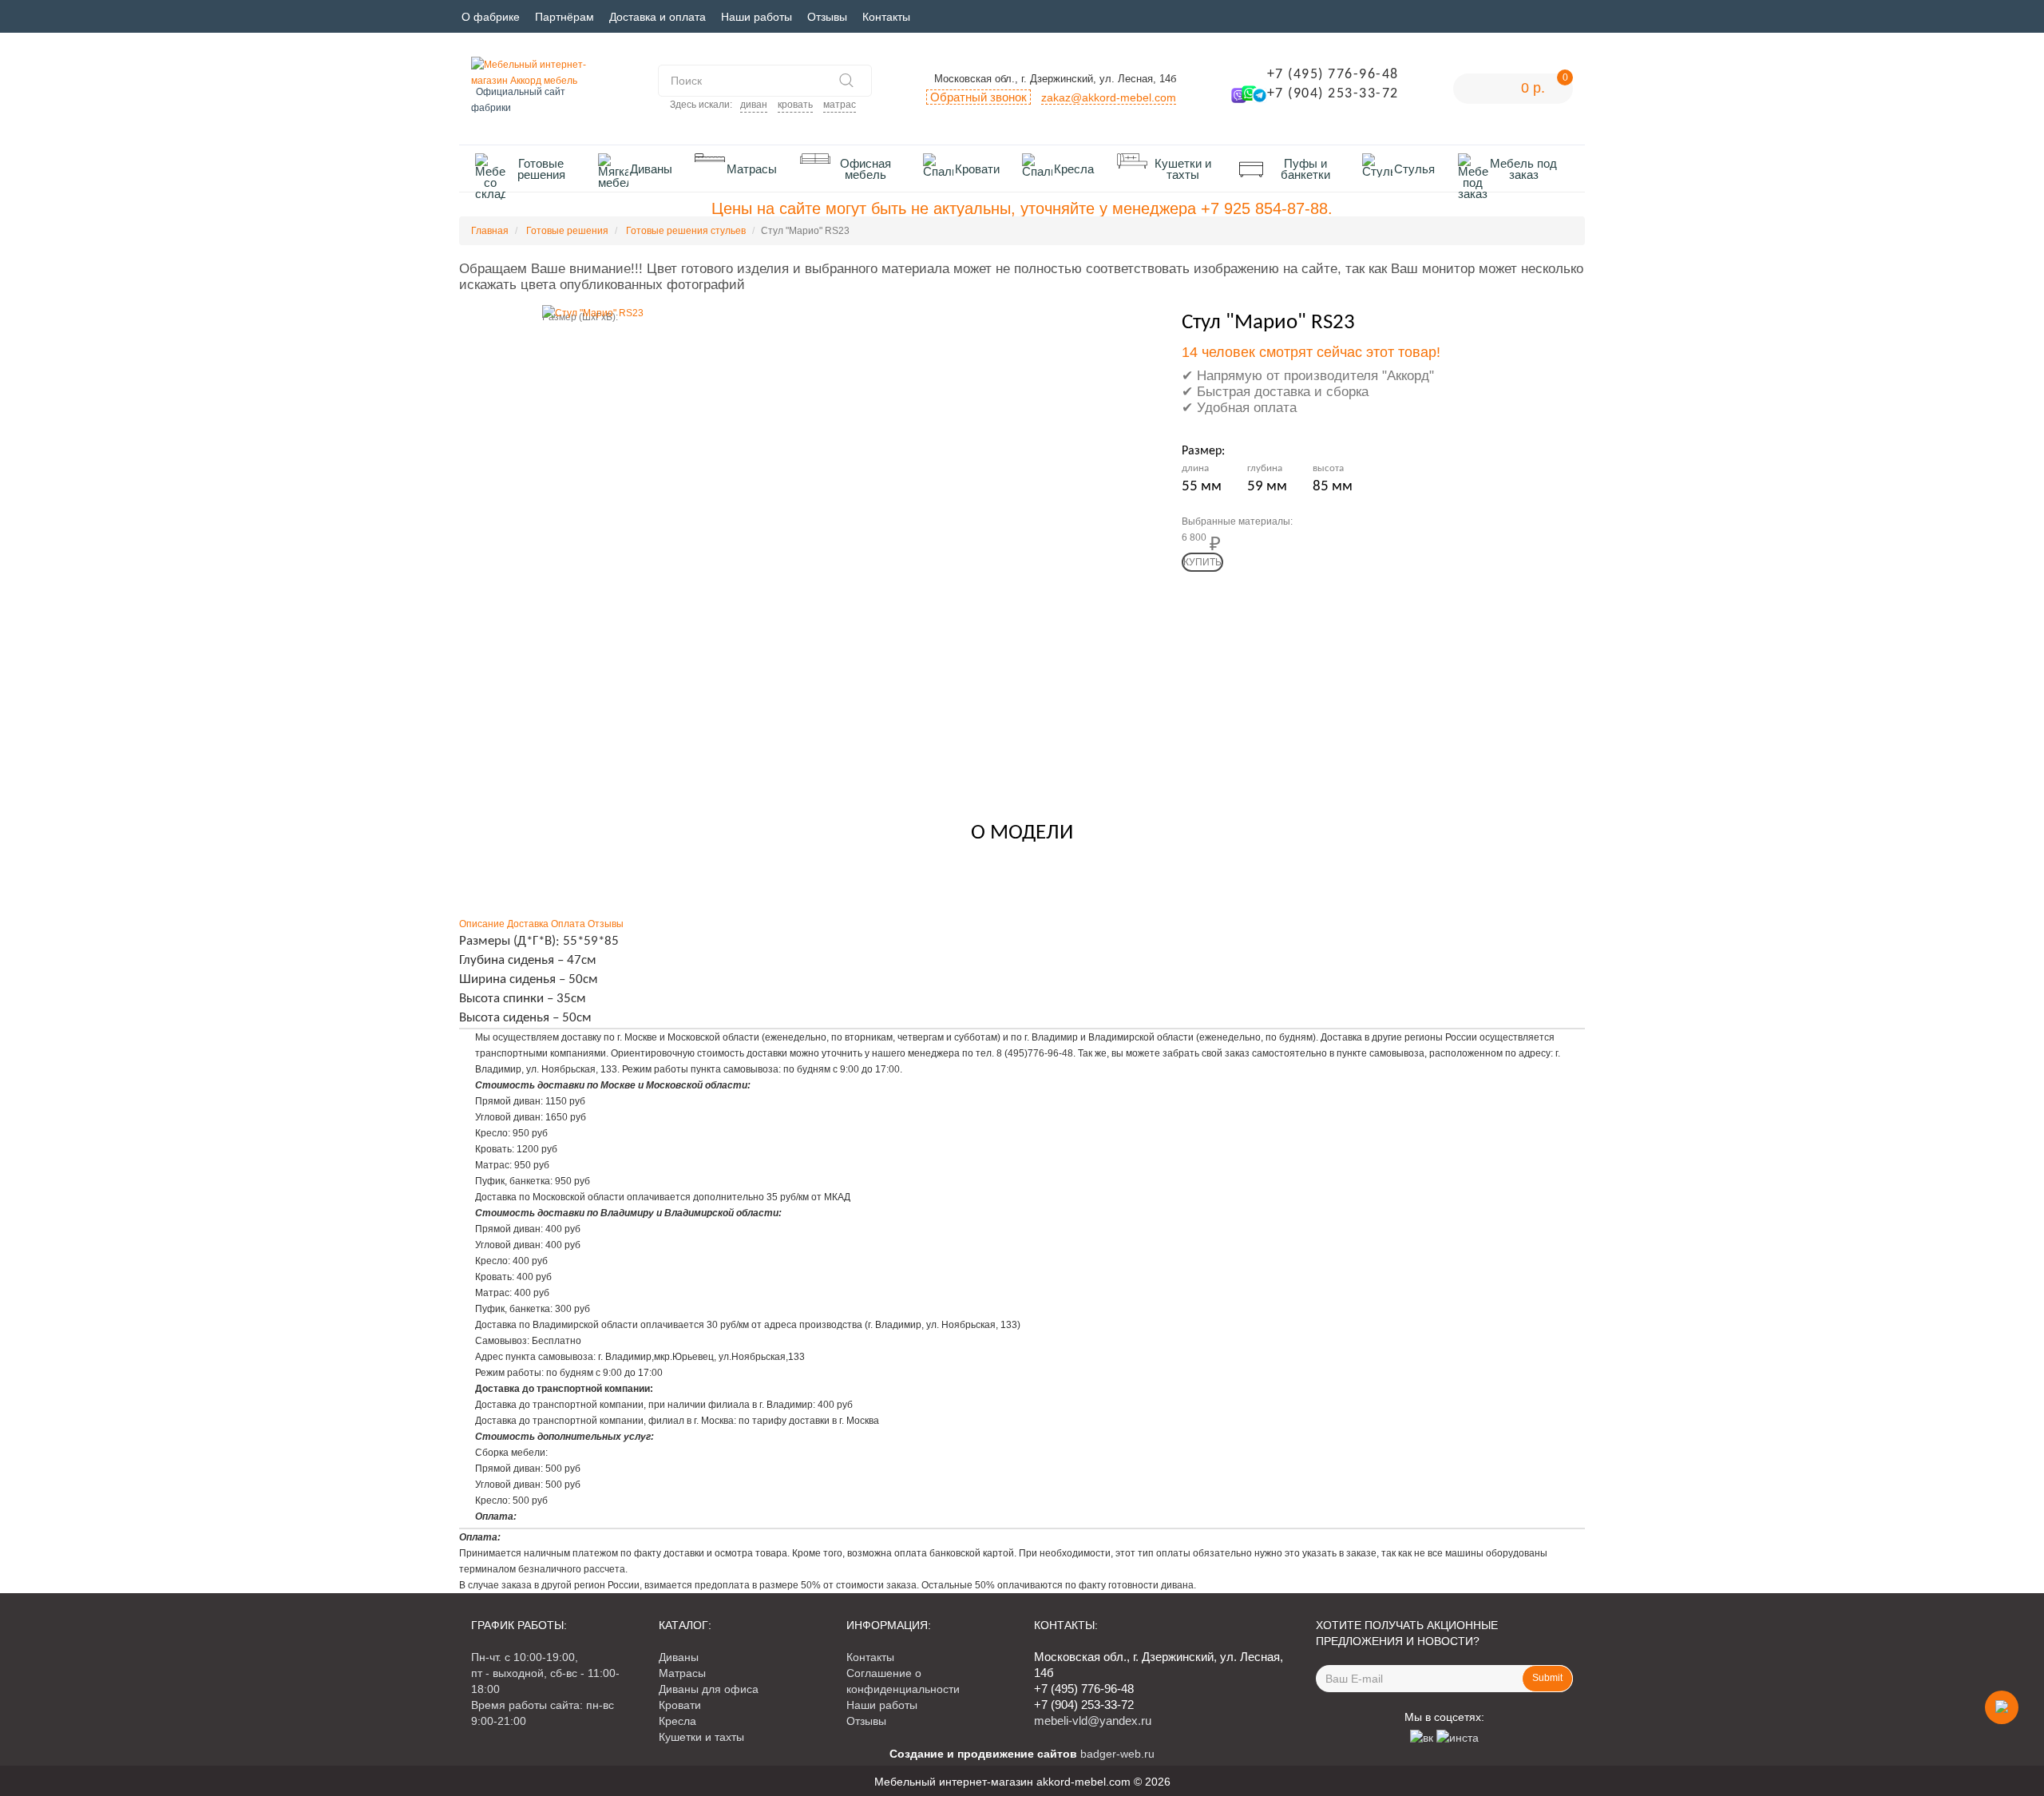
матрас (840, 105)
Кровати (977, 169)
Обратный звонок (978, 97)
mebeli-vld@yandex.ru (1093, 1721)
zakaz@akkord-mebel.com (1109, 97)
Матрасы (752, 169)
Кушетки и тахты (1183, 169)
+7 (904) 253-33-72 (1333, 94)
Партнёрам (564, 17)
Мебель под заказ (1523, 169)
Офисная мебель (866, 169)
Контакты (886, 17)
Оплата (568, 924)
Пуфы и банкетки (1305, 169)
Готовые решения (541, 169)
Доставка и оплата (658, 17)
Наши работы (757, 17)
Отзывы (827, 17)
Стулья (1414, 169)
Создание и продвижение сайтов (983, 1754)
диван (754, 105)
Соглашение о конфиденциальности (903, 1681)
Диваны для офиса (709, 1689)
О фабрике (491, 17)
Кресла (1074, 169)
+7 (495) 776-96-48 (1333, 75)
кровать (795, 105)
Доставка (528, 924)
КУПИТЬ (1202, 562)
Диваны (651, 169)
